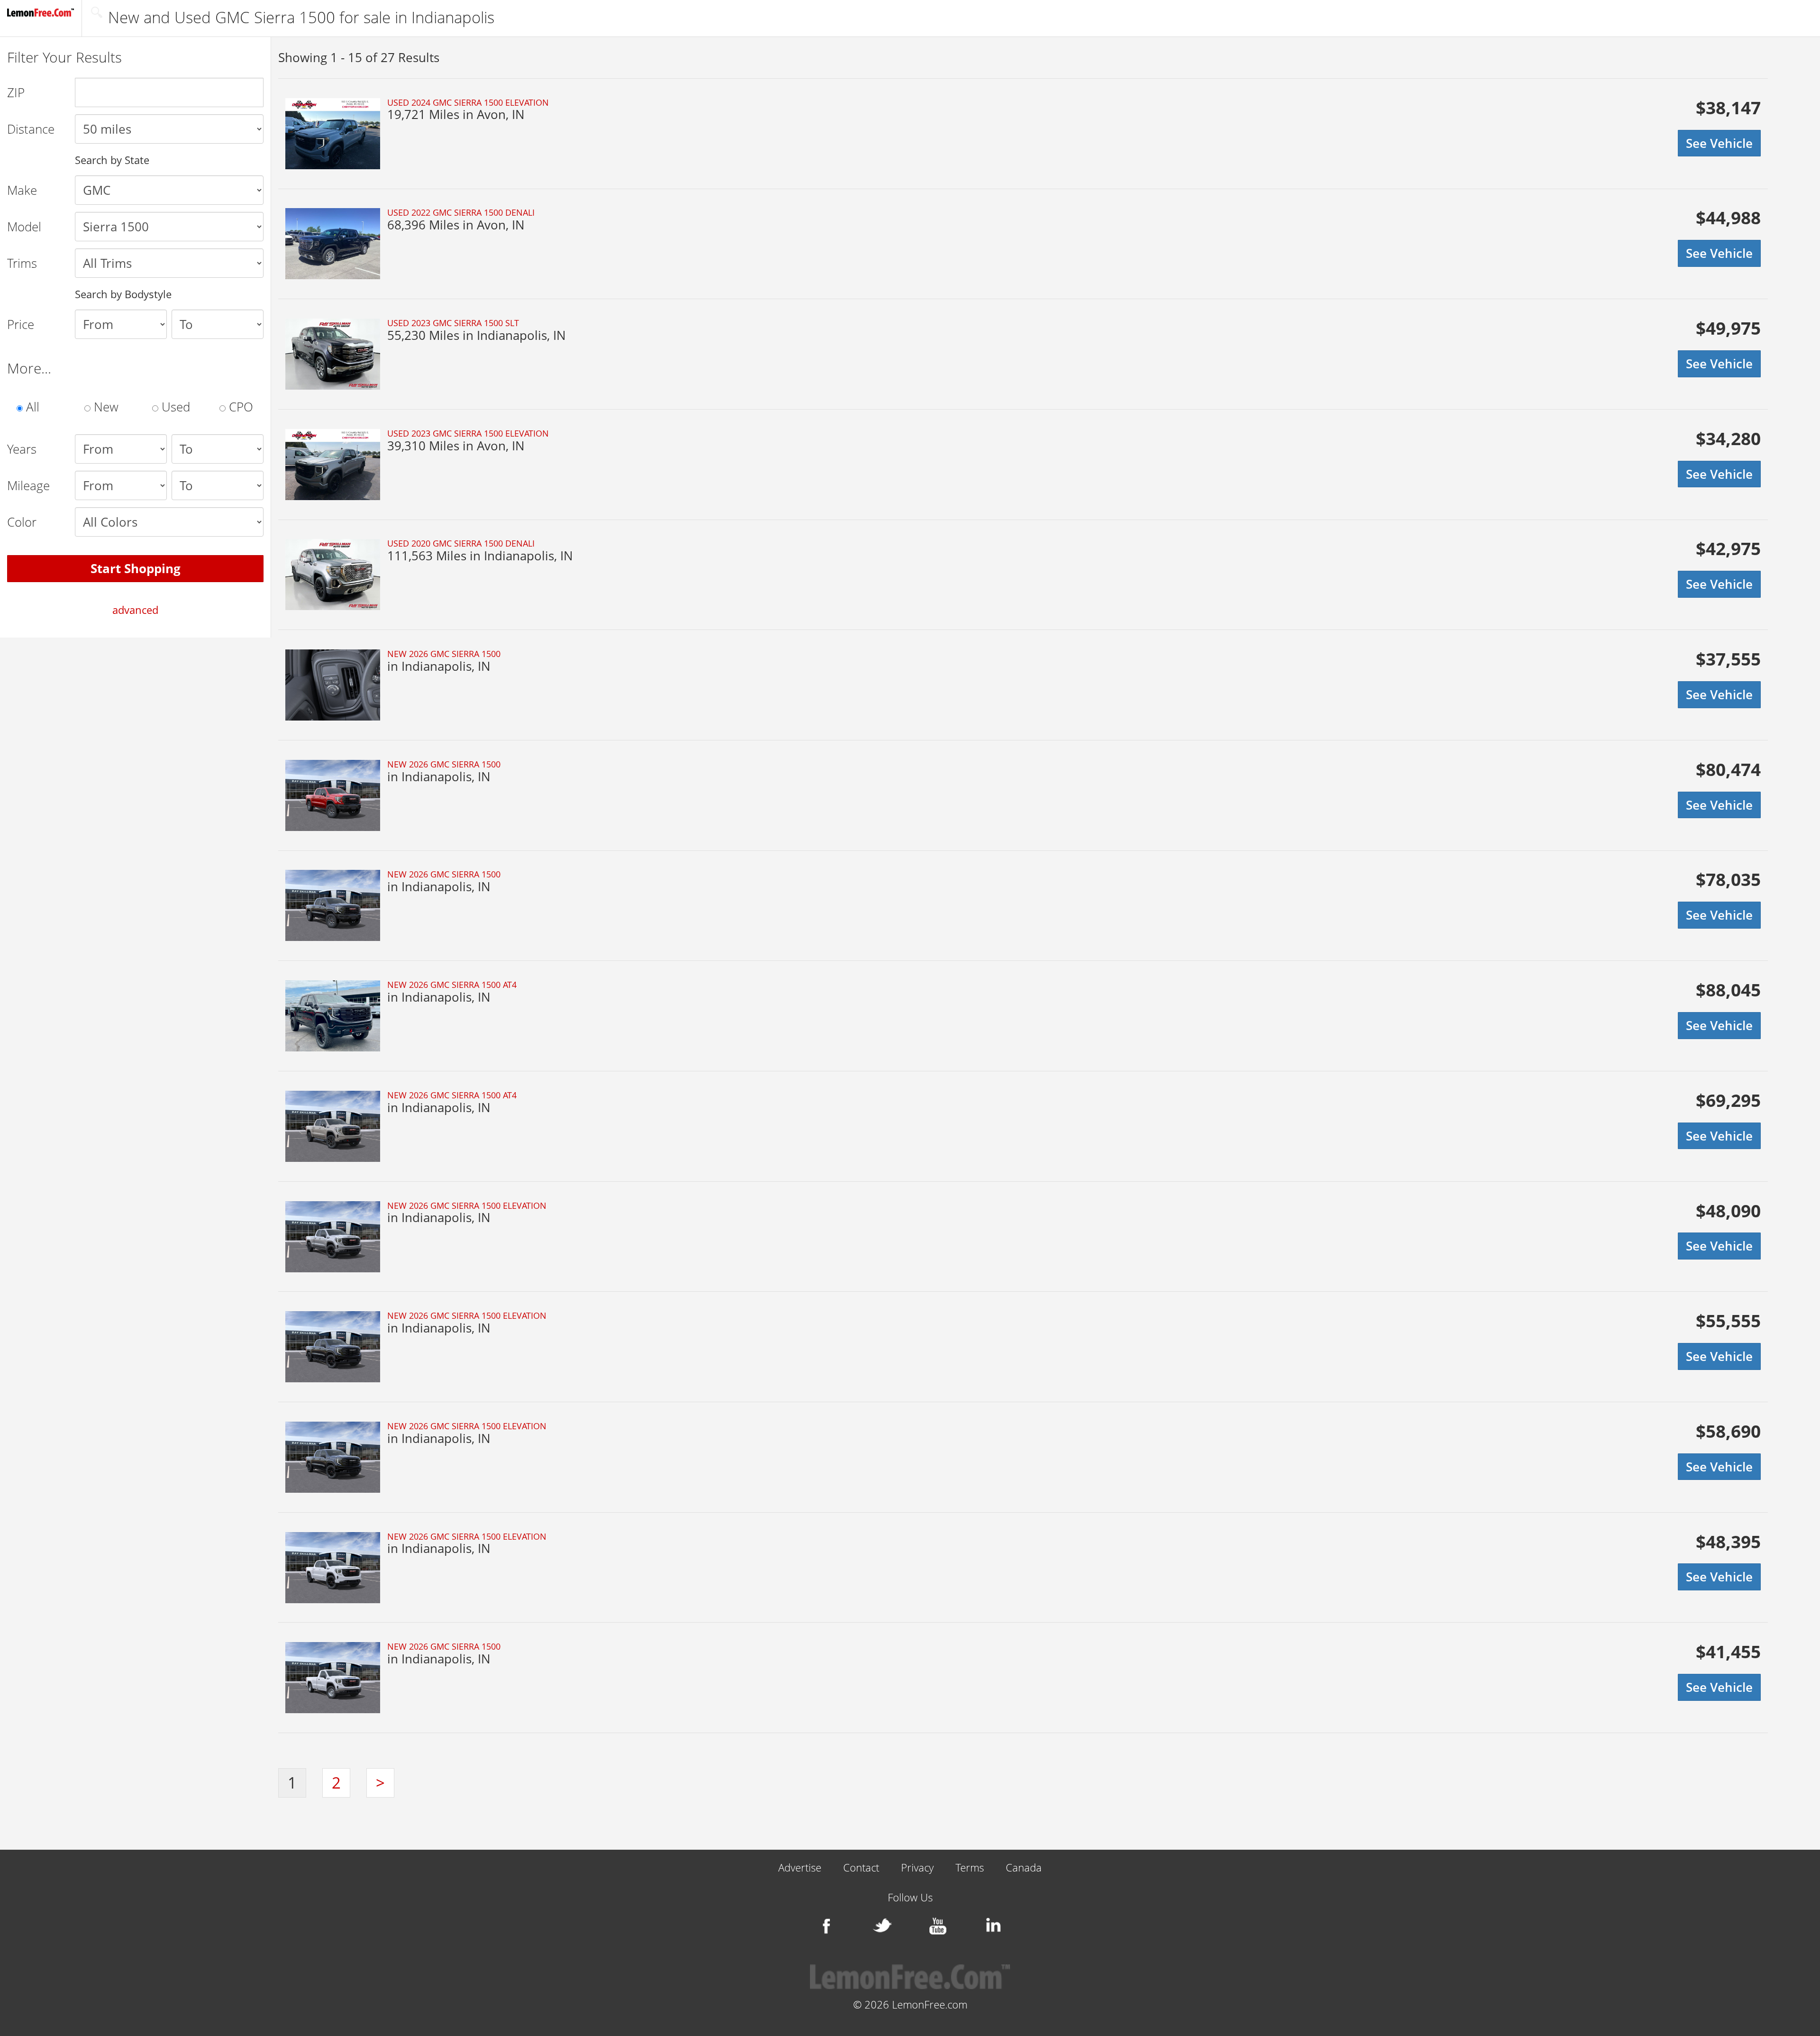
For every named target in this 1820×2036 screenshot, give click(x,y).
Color (22, 522)
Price (21, 324)
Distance (31, 129)
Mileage (28, 485)
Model (24, 227)
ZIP (16, 92)
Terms (970, 1868)
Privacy (917, 1868)
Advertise (800, 1868)
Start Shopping (136, 568)
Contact (861, 1868)
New (105, 407)
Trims (22, 263)
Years (22, 449)
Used (174, 407)
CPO (239, 407)
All (31, 407)
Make (22, 190)
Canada (1024, 1868)
